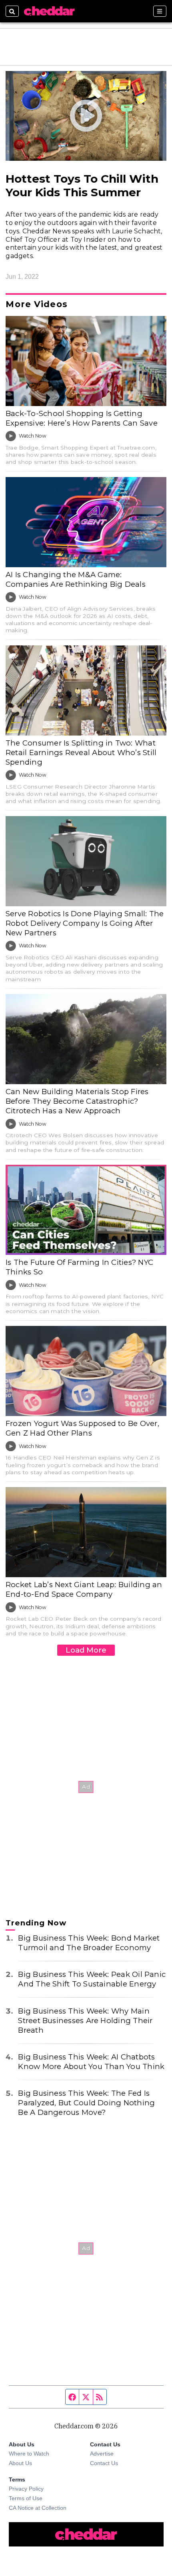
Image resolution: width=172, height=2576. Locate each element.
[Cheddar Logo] (49, 11)
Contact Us (104, 2463)
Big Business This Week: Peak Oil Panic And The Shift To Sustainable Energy (92, 1979)
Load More (86, 1650)
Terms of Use (26, 2498)
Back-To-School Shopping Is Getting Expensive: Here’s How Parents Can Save (82, 418)
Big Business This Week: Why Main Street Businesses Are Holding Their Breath (85, 2021)
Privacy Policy (26, 2489)
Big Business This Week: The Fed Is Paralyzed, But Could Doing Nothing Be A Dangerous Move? (86, 2103)
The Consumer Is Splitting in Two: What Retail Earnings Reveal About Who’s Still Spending (81, 752)
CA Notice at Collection (38, 2508)
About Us (20, 2463)
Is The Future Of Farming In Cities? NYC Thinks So (79, 1267)
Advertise (102, 2454)
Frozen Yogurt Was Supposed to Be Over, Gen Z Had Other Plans (82, 1428)
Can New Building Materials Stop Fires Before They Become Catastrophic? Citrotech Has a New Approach (77, 1101)
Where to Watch (29, 2454)
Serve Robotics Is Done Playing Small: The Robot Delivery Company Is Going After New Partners (85, 923)
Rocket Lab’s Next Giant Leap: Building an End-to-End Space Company (84, 1589)
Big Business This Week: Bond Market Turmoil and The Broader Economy (89, 1943)
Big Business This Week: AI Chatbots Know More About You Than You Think (91, 2062)
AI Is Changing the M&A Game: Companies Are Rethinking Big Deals (76, 579)
